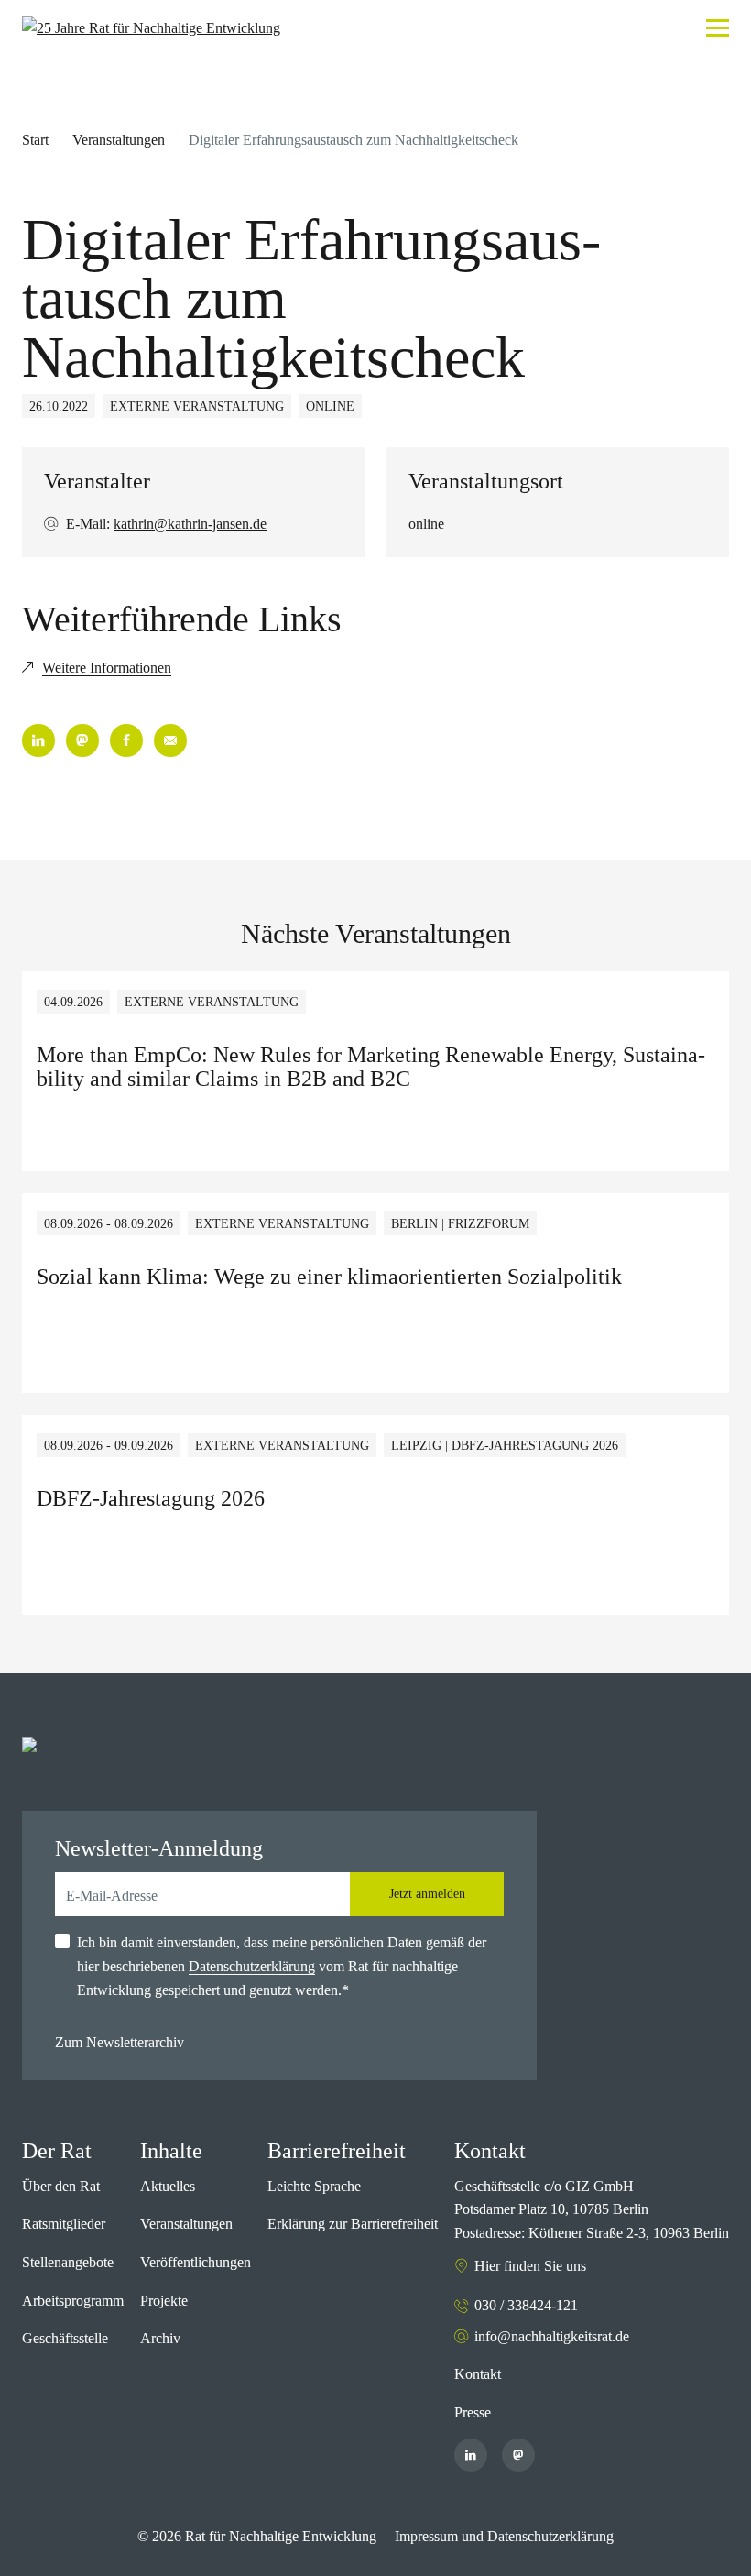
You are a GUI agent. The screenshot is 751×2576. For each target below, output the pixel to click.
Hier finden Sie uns (530, 2266)
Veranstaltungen (119, 140)
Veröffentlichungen (196, 2262)
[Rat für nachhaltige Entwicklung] (151, 28)
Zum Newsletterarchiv (120, 2042)
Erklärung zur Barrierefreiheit (353, 2224)
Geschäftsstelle (65, 2338)
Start (35, 140)
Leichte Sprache (314, 2186)
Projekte (164, 2301)
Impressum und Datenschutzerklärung (504, 2536)
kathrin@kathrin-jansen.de (190, 524)
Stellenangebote (68, 2262)
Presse (473, 2412)
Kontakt (478, 2374)
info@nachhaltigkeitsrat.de (552, 2336)
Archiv (160, 2338)
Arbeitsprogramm (73, 2301)
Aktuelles (168, 2186)
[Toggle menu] (718, 28)
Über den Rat (61, 2186)
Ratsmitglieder (64, 2224)
